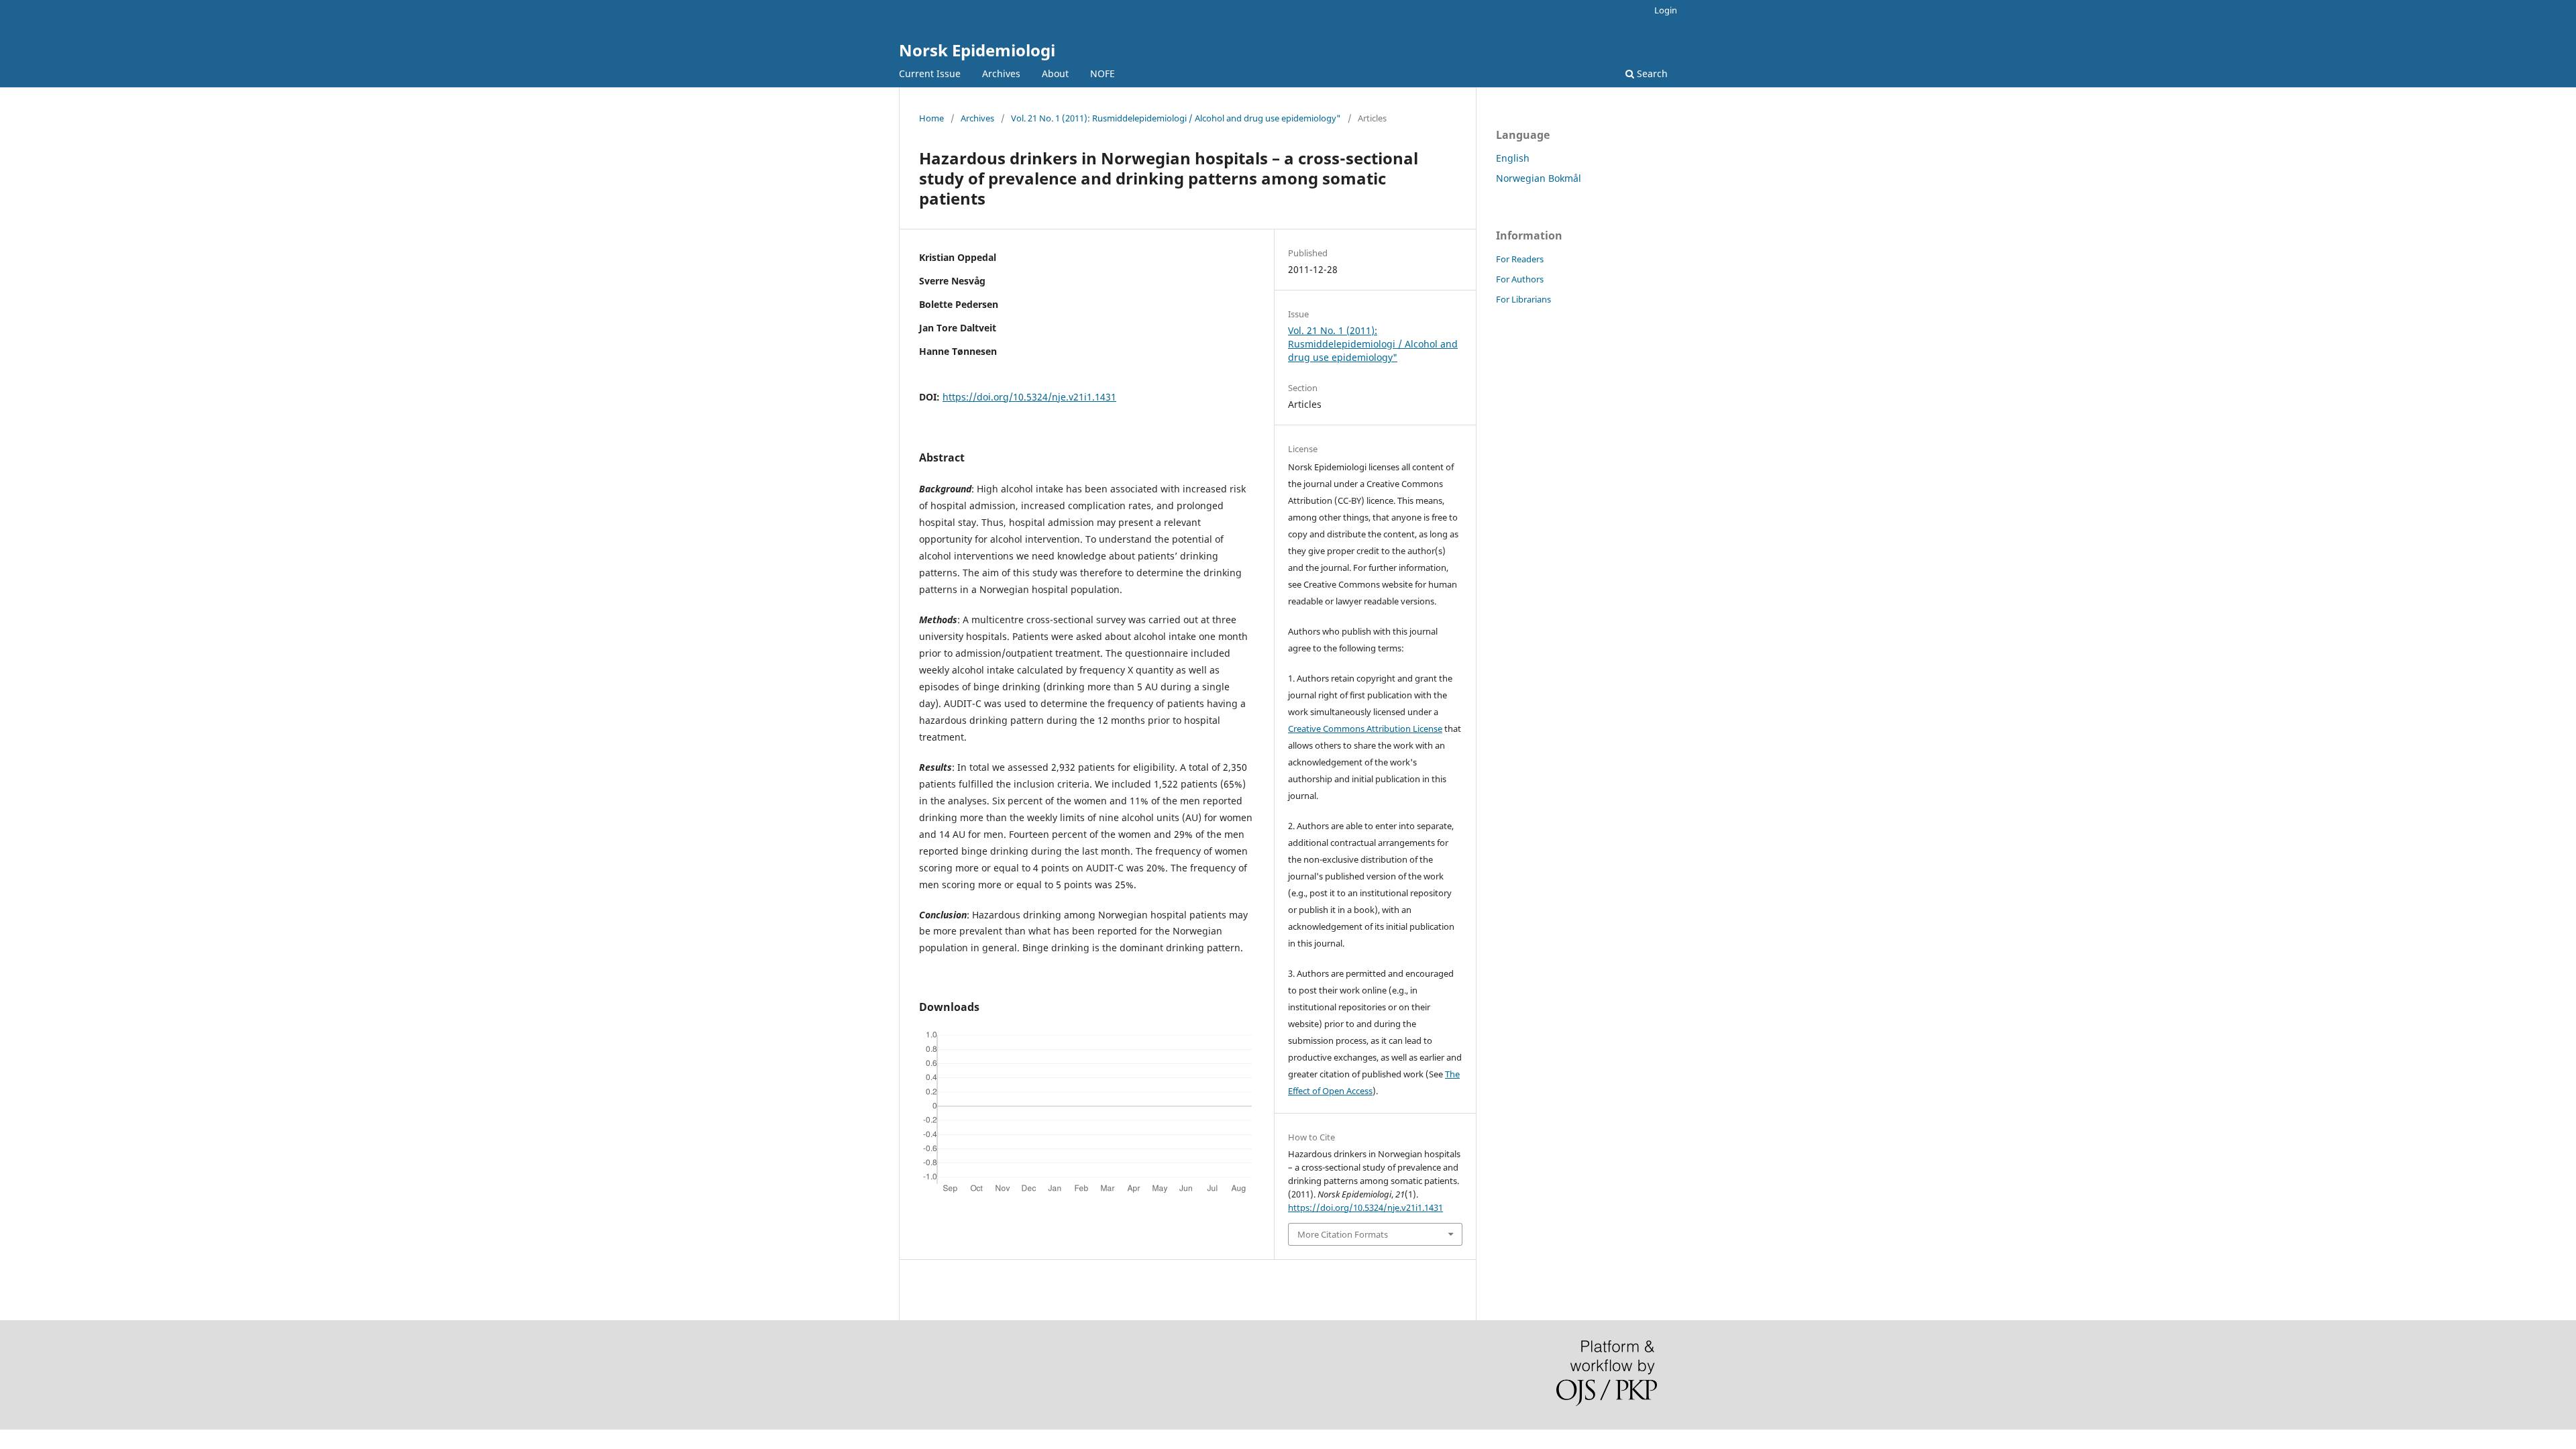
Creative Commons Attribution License (1365, 729)
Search (1651, 73)
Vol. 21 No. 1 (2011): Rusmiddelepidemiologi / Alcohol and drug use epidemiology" (1176, 118)
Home (931, 118)
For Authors (1520, 279)
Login (1666, 10)
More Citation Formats (1343, 1234)
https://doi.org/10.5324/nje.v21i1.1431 (1029, 397)
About (1055, 73)
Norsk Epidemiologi (977, 50)
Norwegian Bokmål (1539, 178)
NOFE (1103, 73)
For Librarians (1523, 299)
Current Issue (930, 73)
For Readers (1520, 259)
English (1513, 158)
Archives (1001, 73)
